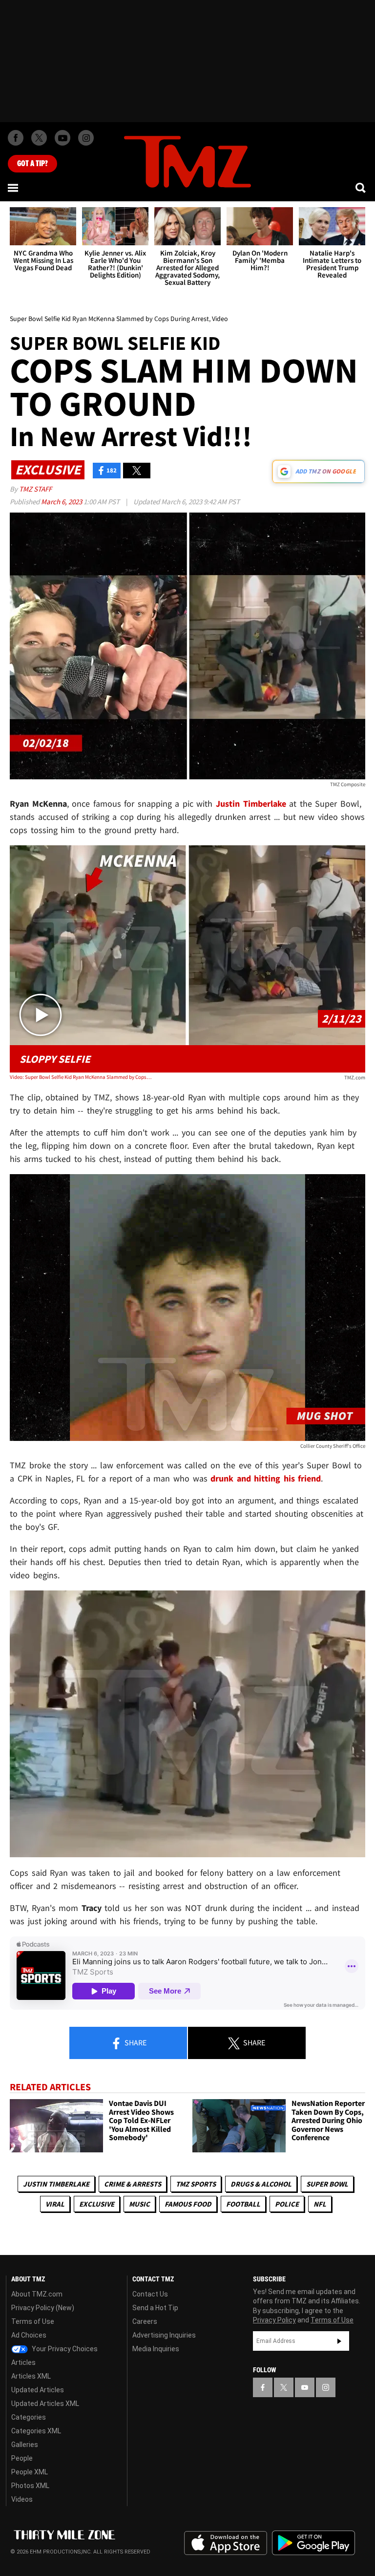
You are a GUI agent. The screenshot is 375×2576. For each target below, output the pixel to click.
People (22, 2458)
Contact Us (150, 2294)
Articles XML (31, 2376)
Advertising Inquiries (164, 2335)
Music (139, 2204)
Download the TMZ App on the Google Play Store (313, 2543)
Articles (23, 2362)
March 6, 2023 (62, 502)
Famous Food (188, 2204)
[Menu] (14, 188)
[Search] (361, 188)
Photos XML (30, 2486)
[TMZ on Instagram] (86, 138)
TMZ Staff (35, 489)
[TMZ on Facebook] (16, 138)
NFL (320, 2204)
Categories (29, 2417)
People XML (30, 2472)
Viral (55, 2204)
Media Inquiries (156, 2349)
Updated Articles (38, 2390)
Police (287, 2204)
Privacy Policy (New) (43, 2308)
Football (243, 2204)
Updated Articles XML (45, 2404)
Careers (145, 2321)
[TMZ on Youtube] (62, 138)
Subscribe (339, 2341)
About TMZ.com (37, 2294)
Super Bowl (327, 2184)
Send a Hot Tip (155, 2308)
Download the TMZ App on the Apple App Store (226, 2543)
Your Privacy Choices (64, 2349)
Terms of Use (33, 2321)
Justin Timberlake (56, 2184)
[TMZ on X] (39, 138)
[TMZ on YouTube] (305, 2387)
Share (135, 2042)
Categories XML (36, 2431)
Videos (22, 2499)
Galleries (25, 2445)
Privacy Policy (274, 2320)
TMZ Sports (196, 2184)
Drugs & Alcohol (261, 2184)
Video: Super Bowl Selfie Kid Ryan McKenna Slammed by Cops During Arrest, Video (81, 1077)
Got (32, 164)
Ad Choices (29, 2335)
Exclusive (97, 2204)
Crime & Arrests (133, 2184)
